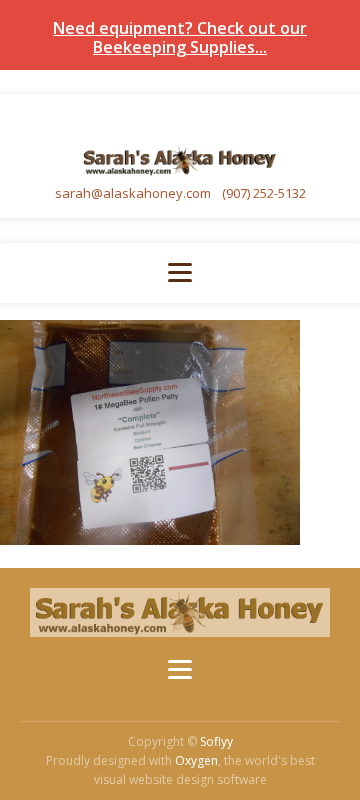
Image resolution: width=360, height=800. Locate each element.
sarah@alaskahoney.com (134, 193)
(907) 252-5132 (264, 193)
